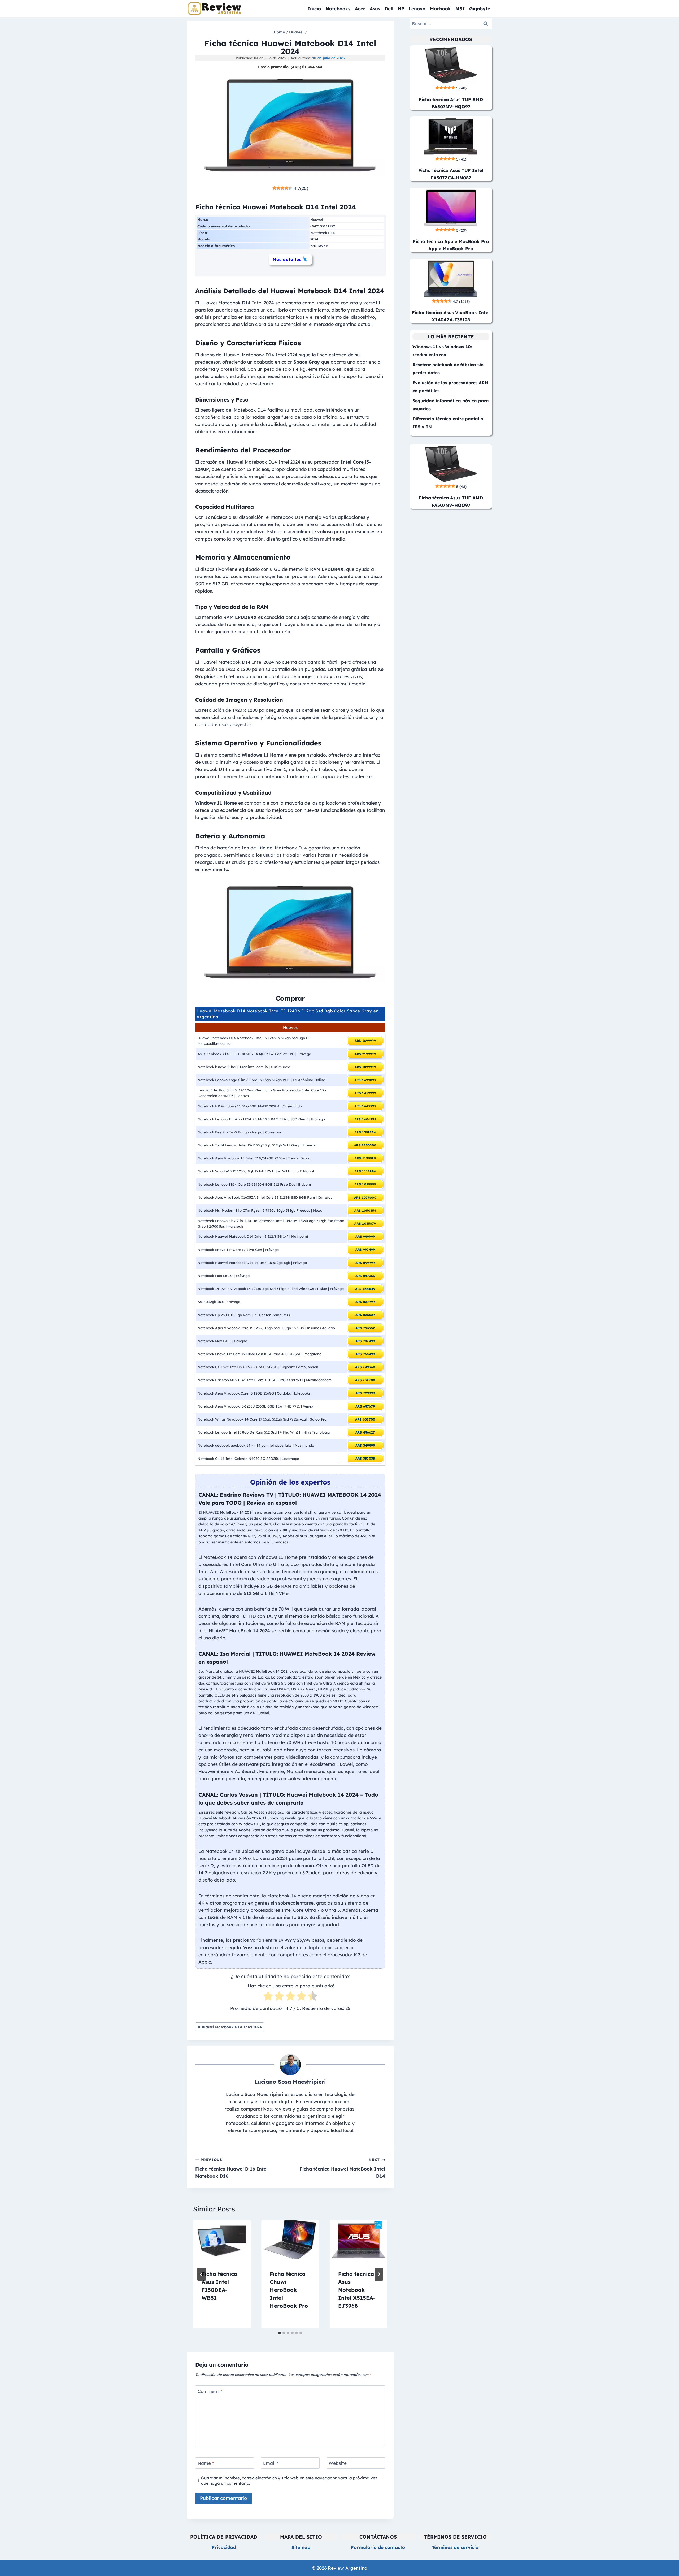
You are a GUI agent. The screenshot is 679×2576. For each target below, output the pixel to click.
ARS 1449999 (365, 1106)
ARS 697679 (365, 1406)
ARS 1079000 (365, 1198)
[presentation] (222, 2239)
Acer (360, 9)
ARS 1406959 (365, 1119)
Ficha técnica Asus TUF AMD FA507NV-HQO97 (451, 103)
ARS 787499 (365, 1341)
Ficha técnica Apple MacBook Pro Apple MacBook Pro (451, 245)
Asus (375, 9)
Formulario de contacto (378, 2547)
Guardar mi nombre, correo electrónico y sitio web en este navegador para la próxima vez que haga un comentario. (289, 2481)
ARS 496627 (365, 1432)
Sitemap (301, 2547)
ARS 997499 (365, 1250)
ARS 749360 (365, 1367)
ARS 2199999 (365, 1054)
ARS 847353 (365, 1276)
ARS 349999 (365, 1445)
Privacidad (224, 2547)
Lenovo (417, 9)
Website (338, 2463)
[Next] (379, 2274)
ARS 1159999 (365, 1158)
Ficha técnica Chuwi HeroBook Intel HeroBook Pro (289, 2290)
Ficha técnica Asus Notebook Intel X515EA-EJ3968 (357, 2290)
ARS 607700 (365, 1419)
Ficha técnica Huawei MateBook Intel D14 (342, 2168)
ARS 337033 (365, 1458)
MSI (460, 9)
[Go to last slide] (202, 2274)
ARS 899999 (365, 1263)
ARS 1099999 (365, 1184)
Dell (389, 9)
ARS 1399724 (365, 1132)
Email (271, 2463)
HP (401, 9)
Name (206, 2463)
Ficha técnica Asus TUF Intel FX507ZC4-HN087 (451, 174)
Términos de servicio (455, 2547)
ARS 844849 (365, 1289)
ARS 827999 (365, 1302)
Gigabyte (480, 9)
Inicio (314, 9)
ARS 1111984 (365, 1171)
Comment (210, 2391)
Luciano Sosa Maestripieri (290, 2082)
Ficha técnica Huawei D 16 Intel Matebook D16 (231, 2168)
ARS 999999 (365, 1237)
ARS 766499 (365, 1354)
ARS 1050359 (365, 1211)
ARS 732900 (365, 1380)
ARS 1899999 (365, 1067)
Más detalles (287, 259)
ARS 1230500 (365, 1145)
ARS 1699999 (365, 1041)
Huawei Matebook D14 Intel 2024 (230, 2027)
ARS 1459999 (365, 1093)
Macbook (440, 9)
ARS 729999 (365, 1393)
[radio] (268, 1997)
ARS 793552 (365, 1328)
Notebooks (338, 9)
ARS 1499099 (365, 1080)
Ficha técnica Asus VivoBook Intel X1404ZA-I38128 (451, 316)
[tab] (280, 2333)
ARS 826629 (365, 1315)
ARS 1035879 (365, 1224)
